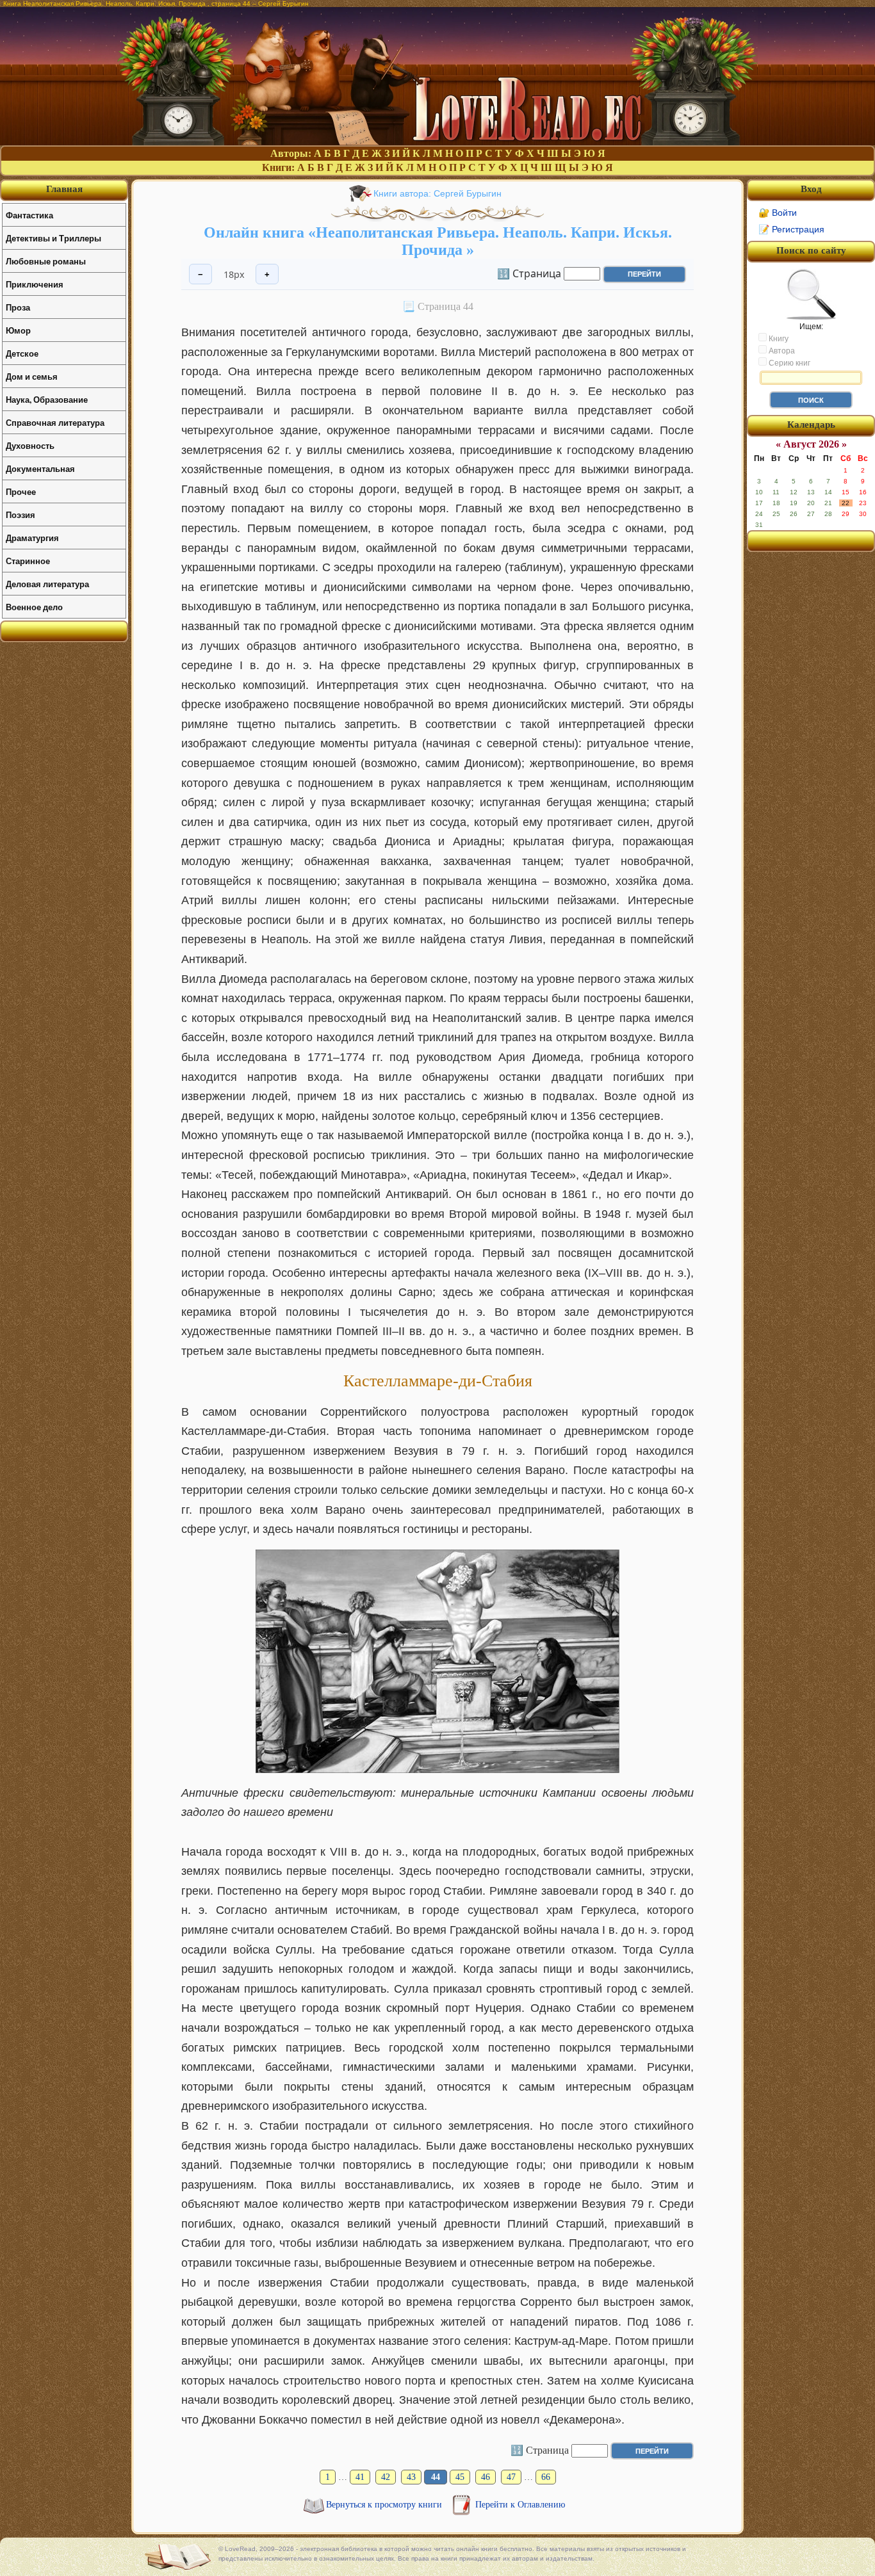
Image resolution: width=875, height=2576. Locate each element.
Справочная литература (55, 422)
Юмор (18, 330)
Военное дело (34, 607)
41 (360, 2477)
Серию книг (789, 363)
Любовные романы (46, 261)
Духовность (30, 445)
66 (546, 2477)
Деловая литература (47, 584)
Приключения (35, 284)
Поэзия (20, 514)
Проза (18, 307)
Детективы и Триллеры (53, 238)
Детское (22, 353)
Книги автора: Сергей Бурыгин (437, 193)
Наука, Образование (47, 399)
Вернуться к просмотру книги (385, 2505)
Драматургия (32, 538)
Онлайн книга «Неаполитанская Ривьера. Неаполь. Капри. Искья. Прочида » (438, 241)
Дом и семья (32, 376)
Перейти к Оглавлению (520, 2505)
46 (486, 2477)
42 (386, 2477)
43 (411, 2477)
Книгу (778, 339)
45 (460, 2477)
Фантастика (29, 215)
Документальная (40, 468)
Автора (781, 351)
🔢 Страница (529, 273)
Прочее (21, 491)
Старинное (28, 561)
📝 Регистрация (791, 229)
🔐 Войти (778, 213)
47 (511, 2477)
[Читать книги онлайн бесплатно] (437, 142)
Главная (64, 189)
